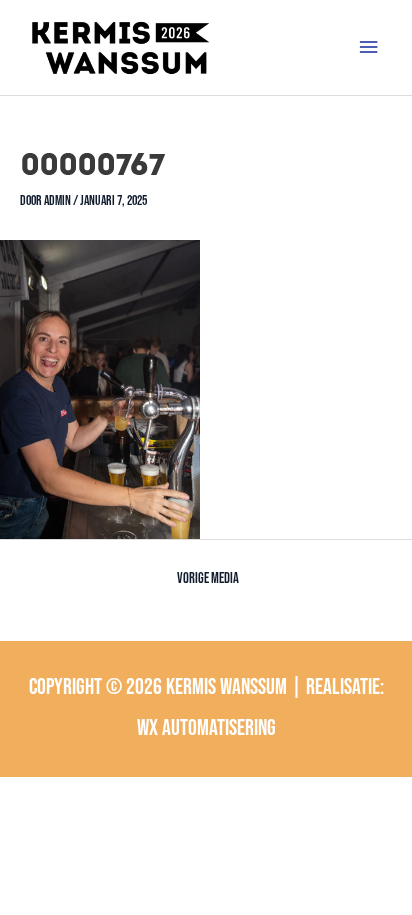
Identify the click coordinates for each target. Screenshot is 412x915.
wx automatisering (206, 728)
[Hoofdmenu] (369, 47)
